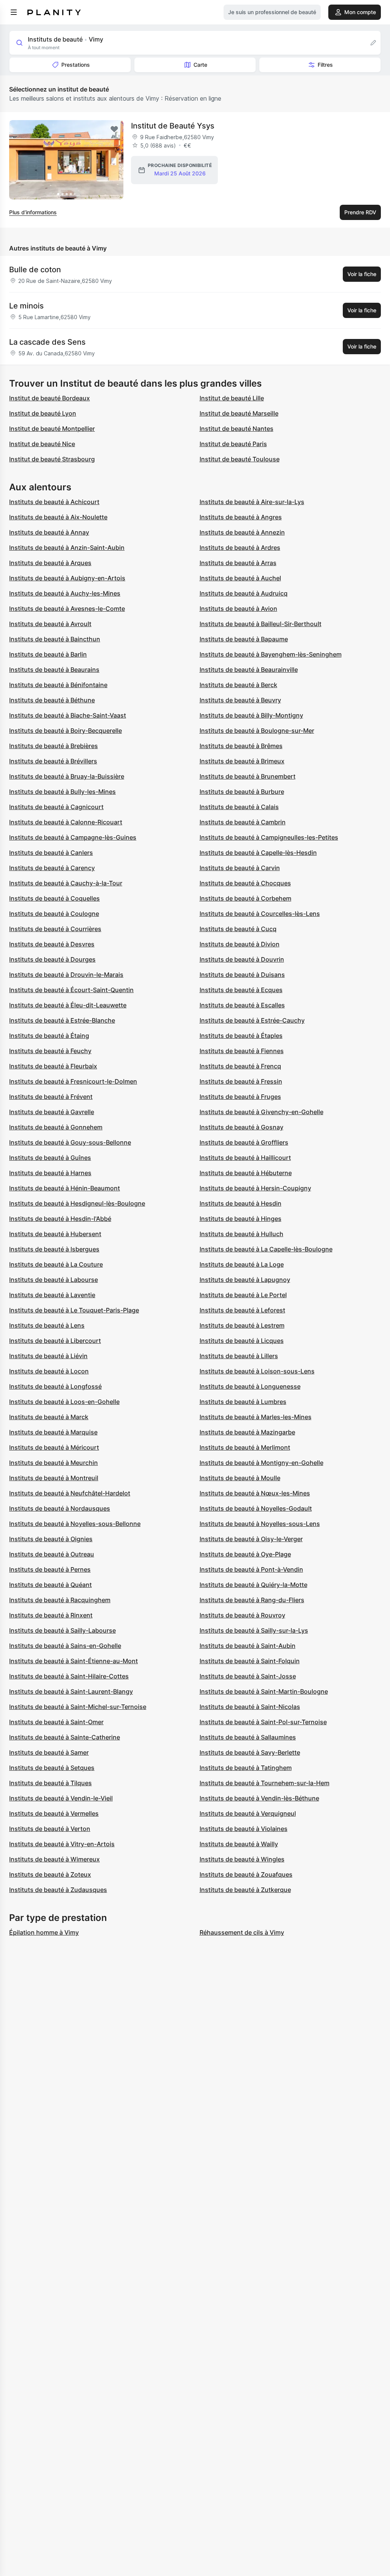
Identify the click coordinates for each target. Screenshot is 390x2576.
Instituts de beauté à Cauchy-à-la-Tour (66, 883)
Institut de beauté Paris (233, 444)
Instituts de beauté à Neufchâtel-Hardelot (70, 1493)
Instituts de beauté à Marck (49, 1417)
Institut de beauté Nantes (237, 429)
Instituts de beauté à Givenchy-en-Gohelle (261, 1112)
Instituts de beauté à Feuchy (50, 1051)
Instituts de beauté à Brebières (54, 746)
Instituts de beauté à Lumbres (243, 1402)
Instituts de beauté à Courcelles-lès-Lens (260, 914)
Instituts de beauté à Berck (238, 685)
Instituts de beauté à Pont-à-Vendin (251, 1569)
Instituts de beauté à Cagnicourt (56, 807)
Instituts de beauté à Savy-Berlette (250, 1752)
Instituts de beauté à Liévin (48, 1356)
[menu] (14, 12)
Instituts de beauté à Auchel (240, 578)
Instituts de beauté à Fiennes (242, 1051)
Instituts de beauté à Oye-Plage (245, 1554)
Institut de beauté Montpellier (52, 429)
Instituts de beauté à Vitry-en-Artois (62, 1844)
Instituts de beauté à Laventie (52, 1295)
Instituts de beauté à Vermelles (54, 1813)
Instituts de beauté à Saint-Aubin (248, 1646)
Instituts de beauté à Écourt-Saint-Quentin (71, 990)
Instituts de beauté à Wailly (239, 1844)
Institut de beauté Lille (232, 398)
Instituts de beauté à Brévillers (53, 761)
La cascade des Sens (47, 342)
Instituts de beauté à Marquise (53, 1432)
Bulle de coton (35, 270)
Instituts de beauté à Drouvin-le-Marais (66, 975)
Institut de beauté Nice (42, 444)
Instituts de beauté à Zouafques (246, 1874)
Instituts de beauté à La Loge (242, 1264)
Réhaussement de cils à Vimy (242, 1932)
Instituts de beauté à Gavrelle (52, 1112)
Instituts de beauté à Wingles (242, 1859)
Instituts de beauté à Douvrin (242, 959)
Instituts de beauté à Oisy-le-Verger (251, 1539)
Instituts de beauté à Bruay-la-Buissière (67, 776)
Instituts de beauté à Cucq (238, 929)
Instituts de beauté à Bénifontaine (58, 685)
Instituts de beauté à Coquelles (54, 898)
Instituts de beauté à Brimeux (242, 761)
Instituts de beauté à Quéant (50, 1585)
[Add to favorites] (114, 129)
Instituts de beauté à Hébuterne (246, 1173)
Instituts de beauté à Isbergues (54, 1249)
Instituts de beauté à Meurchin (54, 1463)
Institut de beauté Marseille (239, 413)
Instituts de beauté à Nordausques (60, 1508)
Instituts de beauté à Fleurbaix (53, 1066)
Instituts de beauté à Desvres (52, 944)
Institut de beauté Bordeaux (50, 398)
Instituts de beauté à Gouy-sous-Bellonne (70, 1142)
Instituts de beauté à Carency (52, 868)
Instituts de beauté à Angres (241, 517)
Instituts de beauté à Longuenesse (250, 1386)
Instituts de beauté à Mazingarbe (247, 1432)
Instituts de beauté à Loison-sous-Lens (257, 1371)
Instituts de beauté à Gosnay (241, 1127)
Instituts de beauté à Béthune (52, 700)
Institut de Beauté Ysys (173, 126)
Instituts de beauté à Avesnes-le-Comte (67, 609)
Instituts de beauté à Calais (239, 807)
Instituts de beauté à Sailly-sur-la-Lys (254, 1630)
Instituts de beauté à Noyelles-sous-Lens (260, 1524)
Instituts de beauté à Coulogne (54, 914)
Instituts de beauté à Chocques (245, 883)
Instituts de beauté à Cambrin (243, 822)
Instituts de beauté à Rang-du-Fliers (252, 1600)
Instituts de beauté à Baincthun (55, 639)
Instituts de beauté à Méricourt (54, 1447)
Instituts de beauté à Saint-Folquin (250, 1661)
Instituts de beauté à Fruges (240, 1097)
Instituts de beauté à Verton (50, 1829)
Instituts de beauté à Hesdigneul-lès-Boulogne (77, 1203)
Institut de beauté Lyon (43, 413)
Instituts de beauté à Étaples (241, 1036)
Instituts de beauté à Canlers (51, 853)
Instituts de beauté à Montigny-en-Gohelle (261, 1463)
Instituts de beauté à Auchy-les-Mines (65, 593)
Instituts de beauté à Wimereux (54, 1859)
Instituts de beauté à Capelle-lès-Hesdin (258, 853)
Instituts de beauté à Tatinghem (246, 1768)
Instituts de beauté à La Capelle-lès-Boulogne (266, 1249)
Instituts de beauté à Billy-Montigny (251, 715)
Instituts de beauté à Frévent (51, 1097)
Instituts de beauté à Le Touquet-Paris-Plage (74, 1310)
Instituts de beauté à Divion (240, 944)
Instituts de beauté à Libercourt (55, 1341)
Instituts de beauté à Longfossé (55, 1386)
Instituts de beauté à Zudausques (58, 1890)
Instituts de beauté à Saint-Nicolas (250, 1707)
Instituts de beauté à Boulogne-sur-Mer (257, 731)
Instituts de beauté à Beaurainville (249, 670)
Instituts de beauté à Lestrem (242, 1325)
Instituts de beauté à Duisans (242, 975)
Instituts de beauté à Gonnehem (56, 1127)
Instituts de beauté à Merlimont (245, 1447)
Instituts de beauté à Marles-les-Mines (256, 1417)
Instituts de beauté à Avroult (50, 624)
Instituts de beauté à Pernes (50, 1569)
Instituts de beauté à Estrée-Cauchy (252, 1020)
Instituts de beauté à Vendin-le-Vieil (61, 1798)
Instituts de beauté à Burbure (242, 792)
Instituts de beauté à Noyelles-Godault (256, 1508)
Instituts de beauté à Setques (52, 1768)
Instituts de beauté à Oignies (51, 1539)
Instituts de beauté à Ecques (241, 990)
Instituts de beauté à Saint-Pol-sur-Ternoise (263, 1722)
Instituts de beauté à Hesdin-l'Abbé (60, 1219)
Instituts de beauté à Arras (238, 563)
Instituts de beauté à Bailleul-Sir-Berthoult (261, 624)
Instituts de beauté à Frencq (240, 1066)
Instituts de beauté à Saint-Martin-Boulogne (264, 1691)
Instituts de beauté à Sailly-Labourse (62, 1630)
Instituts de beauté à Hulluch (241, 1234)
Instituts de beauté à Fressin (241, 1081)
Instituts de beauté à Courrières (55, 929)
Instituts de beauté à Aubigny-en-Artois (67, 578)
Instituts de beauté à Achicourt (54, 502)
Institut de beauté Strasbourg (52, 459)
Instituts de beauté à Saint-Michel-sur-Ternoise (78, 1707)
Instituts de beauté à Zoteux (50, 1874)
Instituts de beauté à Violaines (244, 1829)
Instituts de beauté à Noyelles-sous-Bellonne (75, 1524)
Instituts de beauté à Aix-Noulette (58, 517)
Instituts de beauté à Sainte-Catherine (65, 1737)
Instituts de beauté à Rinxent (51, 1615)
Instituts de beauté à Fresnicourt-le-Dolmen (73, 1081)
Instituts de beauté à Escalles (242, 1005)
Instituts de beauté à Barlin (48, 654)
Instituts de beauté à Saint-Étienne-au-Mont (74, 1661)
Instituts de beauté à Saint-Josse (248, 1676)
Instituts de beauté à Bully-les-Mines (62, 792)
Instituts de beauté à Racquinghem (60, 1600)
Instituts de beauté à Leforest (242, 1310)
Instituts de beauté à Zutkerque (245, 1890)
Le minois (26, 306)
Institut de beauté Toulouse (240, 459)
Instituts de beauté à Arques (50, 563)
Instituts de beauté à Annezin (242, 532)
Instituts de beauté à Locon (49, 1371)
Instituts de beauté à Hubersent (55, 1234)
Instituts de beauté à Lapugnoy (245, 1280)
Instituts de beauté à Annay (49, 532)
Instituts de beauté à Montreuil (54, 1478)
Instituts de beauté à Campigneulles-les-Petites (269, 837)
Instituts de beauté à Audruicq (244, 593)
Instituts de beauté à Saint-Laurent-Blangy (71, 1691)
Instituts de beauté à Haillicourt (245, 1158)
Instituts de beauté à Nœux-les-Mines (255, 1493)
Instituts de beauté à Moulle (240, 1478)
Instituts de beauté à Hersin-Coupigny (255, 1188)
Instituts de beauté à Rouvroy (242, 1615)
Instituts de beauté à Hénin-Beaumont (65, 1188)
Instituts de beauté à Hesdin (241, 1203)
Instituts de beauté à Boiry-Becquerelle (66, 731)
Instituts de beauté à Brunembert (248, 776)
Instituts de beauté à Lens (47, 1325)
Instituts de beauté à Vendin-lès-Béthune (259, 1798)
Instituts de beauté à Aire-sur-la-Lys (252, 502)
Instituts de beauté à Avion (238, 609)
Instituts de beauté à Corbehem (245, 898)
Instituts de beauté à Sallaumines (248, 1737)
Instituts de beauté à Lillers (239, 1356)
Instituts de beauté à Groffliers (244, 1142)
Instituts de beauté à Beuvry (240, 700)
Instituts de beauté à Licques (242, 1341)
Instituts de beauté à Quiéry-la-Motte (253, 1585)
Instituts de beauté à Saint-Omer (56, 1722)
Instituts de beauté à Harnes (50, 1173)
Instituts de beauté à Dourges (52, 959)
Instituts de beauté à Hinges (241, 1219)
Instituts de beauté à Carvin (240, 868)
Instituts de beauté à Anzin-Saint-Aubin (67, 548)
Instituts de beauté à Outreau (52, 1554)
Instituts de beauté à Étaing (49, 1036)
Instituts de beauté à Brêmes (241, 746)
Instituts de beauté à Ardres (240, 548)
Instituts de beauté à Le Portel (243, 1295)
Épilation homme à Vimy (44, 1932)
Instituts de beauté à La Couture (56, 1264)
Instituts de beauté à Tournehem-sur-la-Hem (265, 1783)
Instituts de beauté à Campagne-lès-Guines (73, 837)
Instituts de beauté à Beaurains (54, 670)
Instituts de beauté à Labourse (54, 1280)
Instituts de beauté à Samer (49, 1752)
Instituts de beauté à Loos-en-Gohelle (64, 1402)
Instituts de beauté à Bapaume (244, 639)
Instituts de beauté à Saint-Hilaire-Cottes (69, 1676)
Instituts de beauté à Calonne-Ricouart (66, 822)
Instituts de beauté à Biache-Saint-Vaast (68, 715)
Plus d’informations (33, 212)
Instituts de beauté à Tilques (50, 1783)
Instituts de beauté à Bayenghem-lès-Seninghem (271, 654)
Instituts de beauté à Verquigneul (248, 1813)
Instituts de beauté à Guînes (50, 1158)
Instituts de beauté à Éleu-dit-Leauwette (68, 1005)
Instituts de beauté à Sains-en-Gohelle (65, 1646)
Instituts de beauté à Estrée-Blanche (62, 1020)
